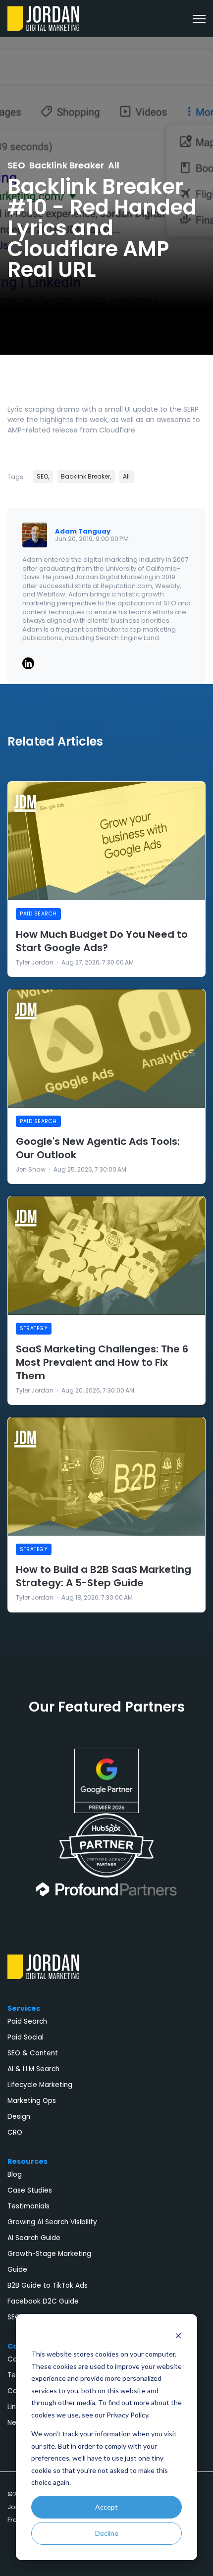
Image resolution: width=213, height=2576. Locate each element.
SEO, (43, 476)
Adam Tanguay (83, 531)
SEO (16, 165)
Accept (106, 2507)
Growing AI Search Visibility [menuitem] (52, 2222)
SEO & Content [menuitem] (33, 2053)
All (114, 165)
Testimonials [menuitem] (28, 2206)
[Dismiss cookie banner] (178, 2335)
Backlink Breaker (67, 165)
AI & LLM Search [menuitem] (33, 2069)
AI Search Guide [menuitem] (34, 2238)
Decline (107, 2533)
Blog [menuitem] (15, 2174)
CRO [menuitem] (15, 2132)
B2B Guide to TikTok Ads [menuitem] (48, 2285)
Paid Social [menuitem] (26, 2037)
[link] (43, 18)
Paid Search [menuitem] (27, 2021)
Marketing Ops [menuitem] (32, 2101)
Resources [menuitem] (27, 2161)
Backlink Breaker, (86, 476)
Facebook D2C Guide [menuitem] (43, 2301)
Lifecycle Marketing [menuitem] (40, 2085)
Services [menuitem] (24, 2008)
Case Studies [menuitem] (30, 2190)
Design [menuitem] (19, 2117)
